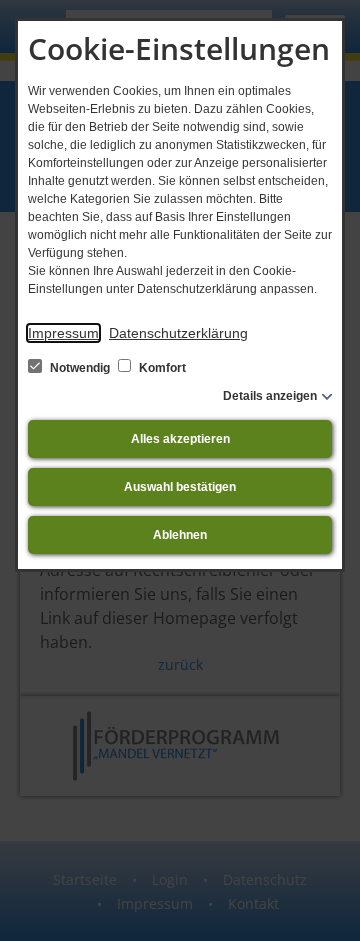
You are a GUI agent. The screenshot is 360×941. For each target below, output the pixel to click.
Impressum (63, 333)
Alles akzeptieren (180, 439)
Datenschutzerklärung (178, 333)
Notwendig (80, 368)
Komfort (161, 368)
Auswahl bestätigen (180, 487)
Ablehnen (180, 535)
